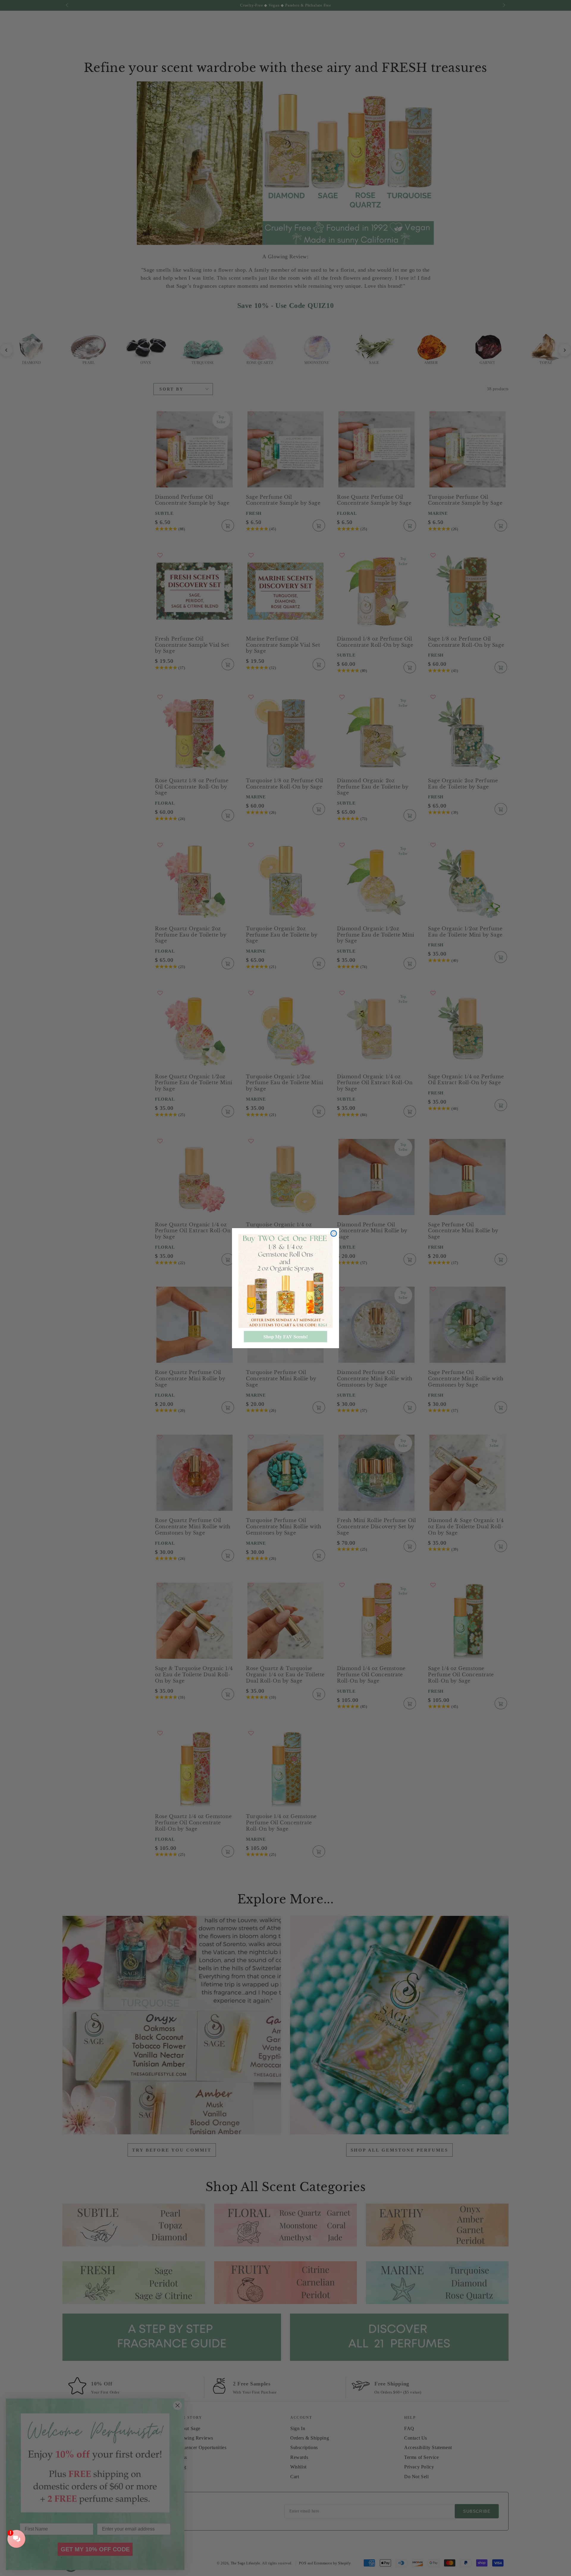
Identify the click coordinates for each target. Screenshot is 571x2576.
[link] (285, 1281)
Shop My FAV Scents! (286, 1336)
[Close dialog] (334, 1233)
